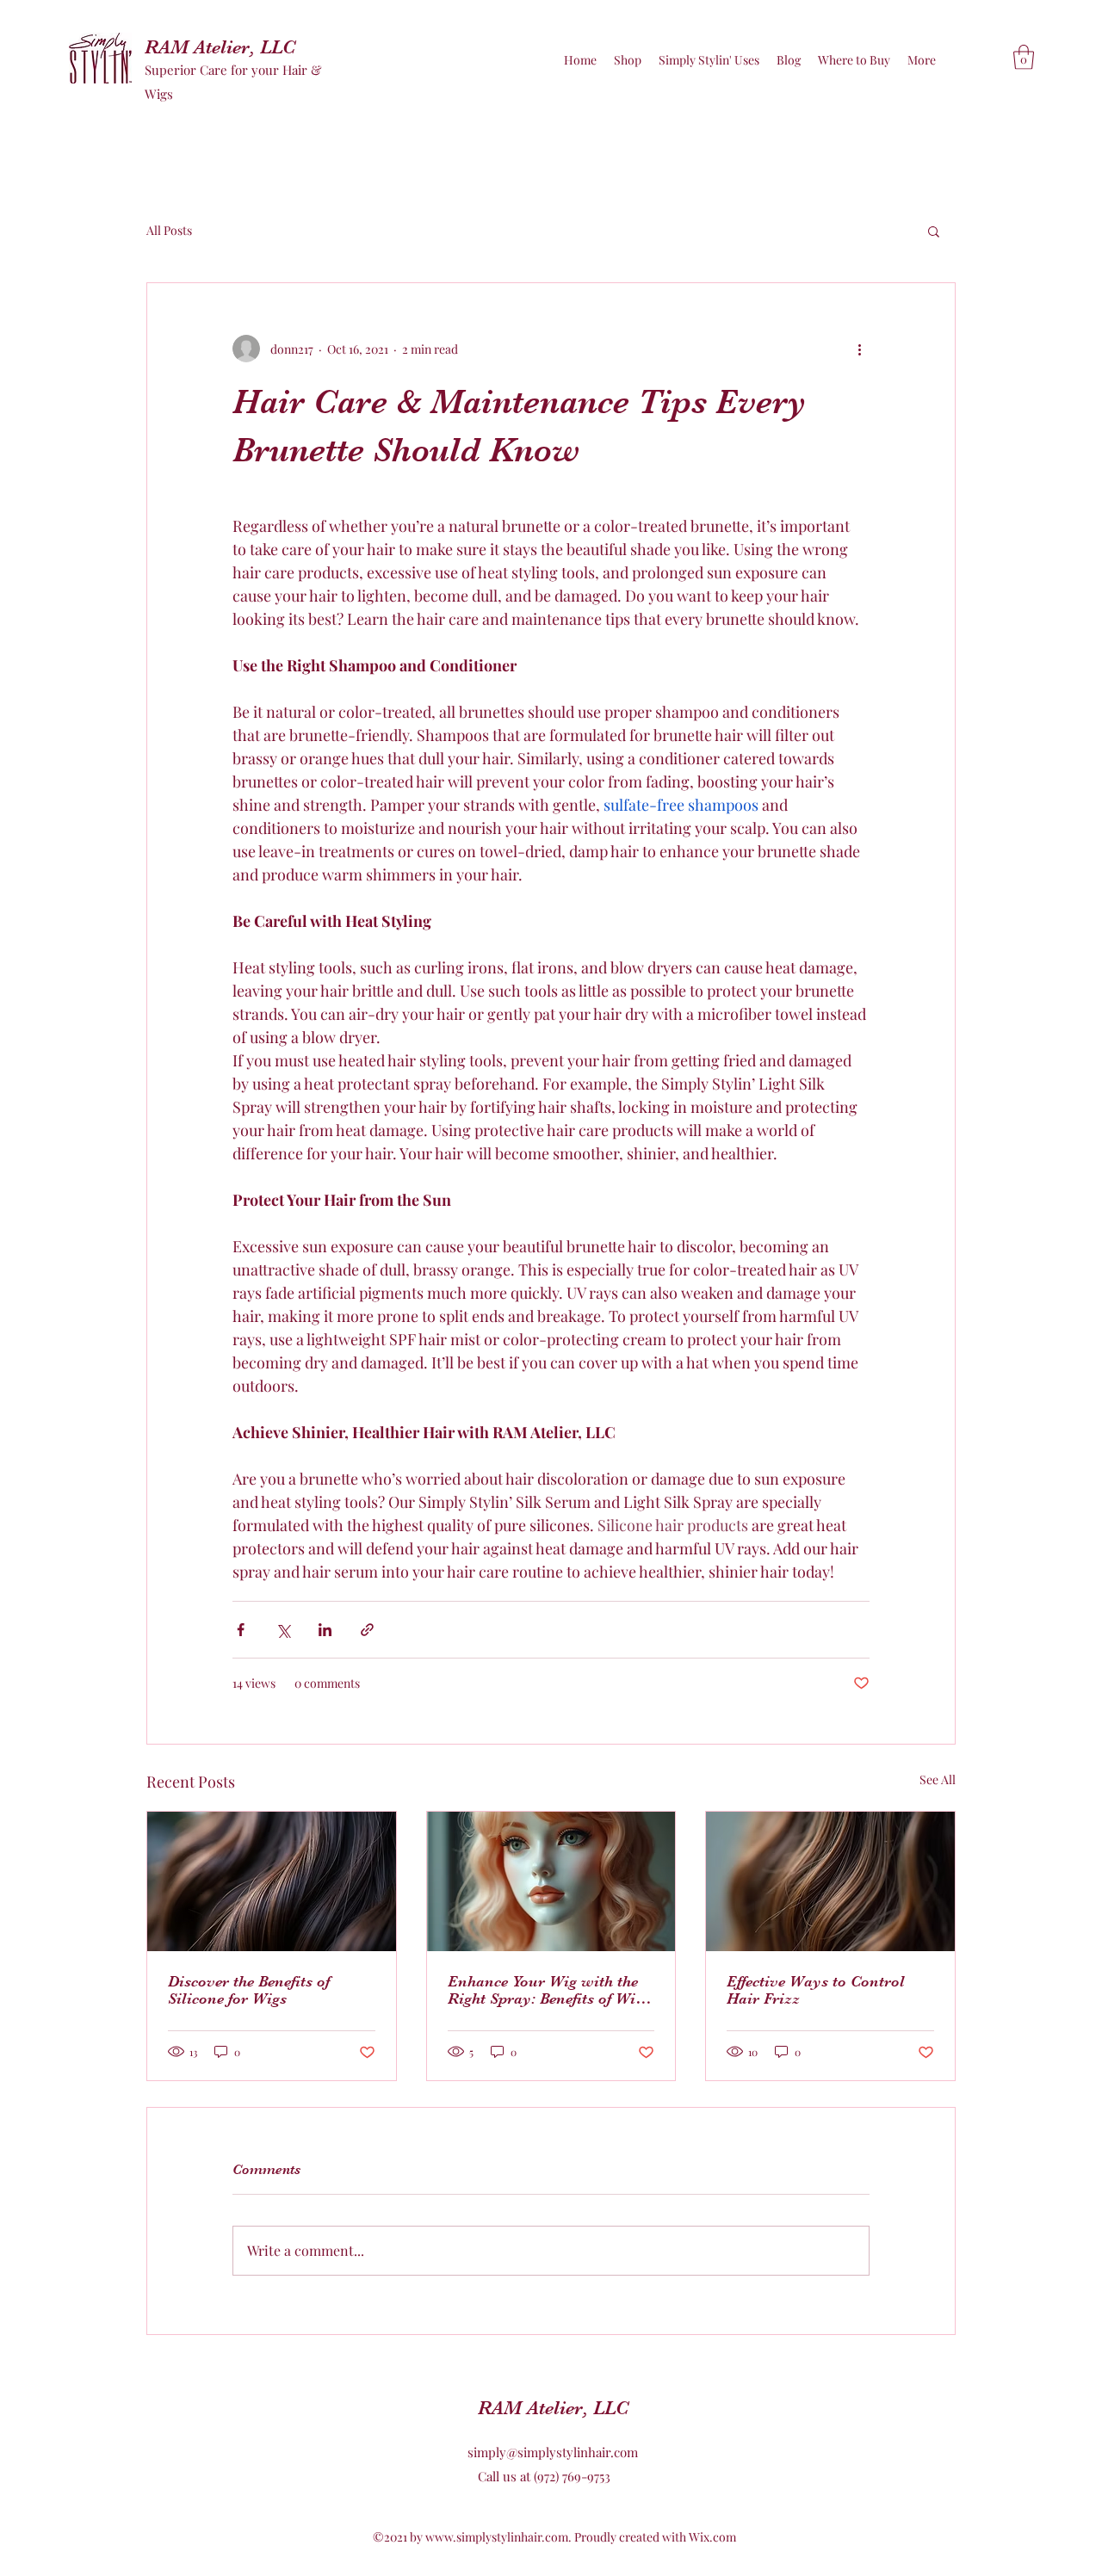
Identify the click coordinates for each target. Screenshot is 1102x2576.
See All (938, 1779)
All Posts (169, 230)
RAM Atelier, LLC (220, 47)
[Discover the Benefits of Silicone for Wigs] (272, 1881)
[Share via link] (367, 1630)
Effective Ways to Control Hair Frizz (816, 1990)
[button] (1024, 57)
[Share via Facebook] (241, 1630)
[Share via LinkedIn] (325, 1630)
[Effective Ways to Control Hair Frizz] (830, 1881)
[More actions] (859, 349)
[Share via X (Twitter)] (283, 1630)
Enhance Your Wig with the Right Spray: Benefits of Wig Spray (545, 1990)
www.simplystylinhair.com (497, 2537)
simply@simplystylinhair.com (553, 2452)
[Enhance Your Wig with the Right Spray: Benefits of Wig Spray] (551, 1881)
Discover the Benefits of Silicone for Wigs (249, 1990)
